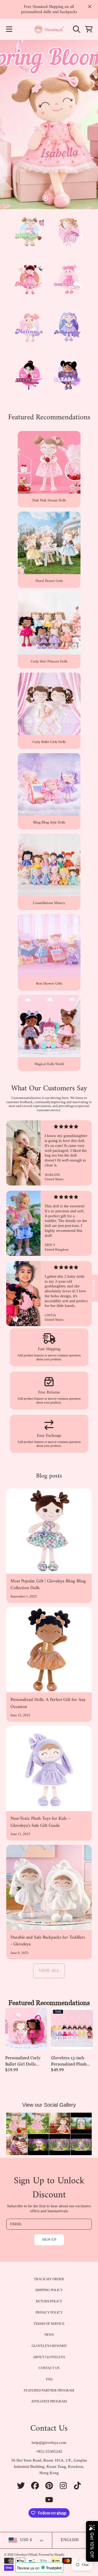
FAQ (49, 2379)
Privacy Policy (49, 2312)
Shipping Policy (49, 2290)
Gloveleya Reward (49, 2346)
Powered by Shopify (51, 2555)
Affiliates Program (49, 2401)
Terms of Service (49, 2324)
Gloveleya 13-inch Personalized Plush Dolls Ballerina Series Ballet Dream (71, 2061)
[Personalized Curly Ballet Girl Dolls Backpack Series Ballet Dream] (26, 2028)
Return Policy (49, 2301)
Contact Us (49, 2368)
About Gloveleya (49, 2357)
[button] (9, 29)
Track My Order (49, 2279)
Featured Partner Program (49, 2390)
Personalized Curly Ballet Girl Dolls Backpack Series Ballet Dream (23, 2061)
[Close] (90, 7)
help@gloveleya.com (49, 2443)
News (49, 2335)
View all (49, 1971)
